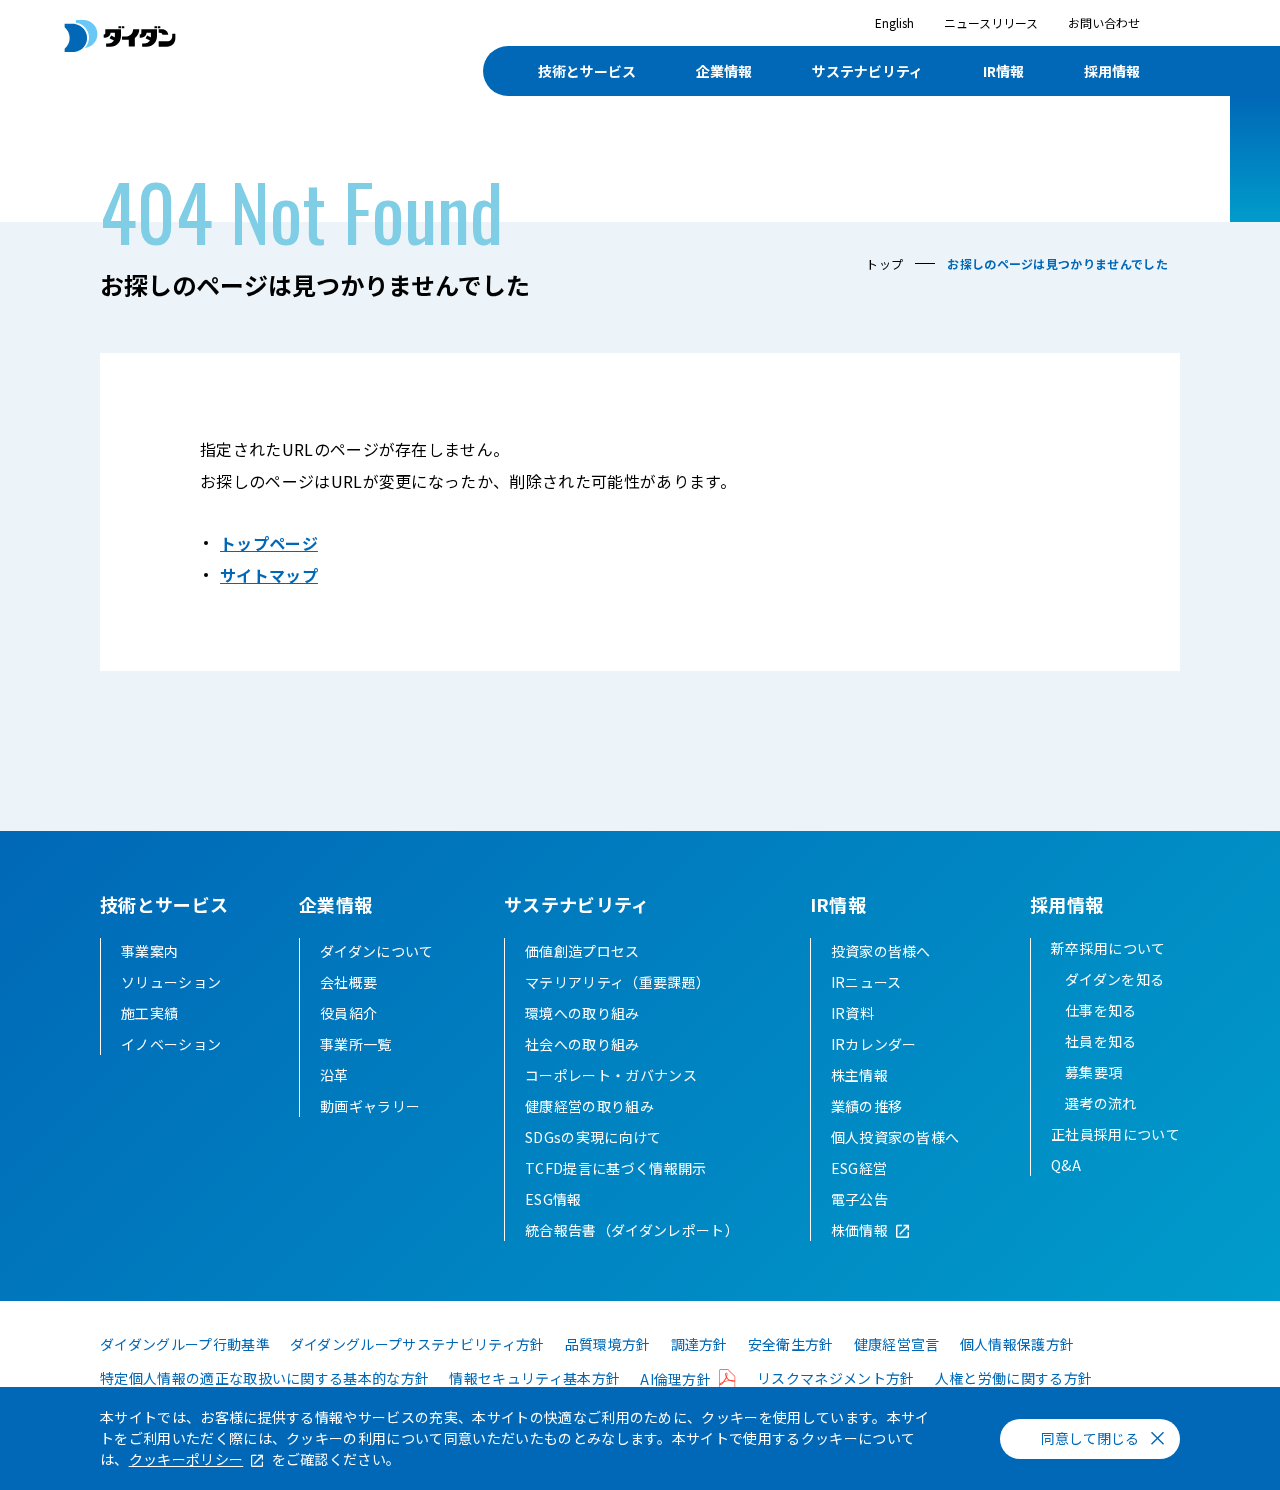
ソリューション (171, 982)
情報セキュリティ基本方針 (534, 1378)
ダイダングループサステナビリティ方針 (417, 1344)
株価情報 (859, 1230)
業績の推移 (867, 1106)
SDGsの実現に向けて (593, 1137)
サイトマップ (269, 575)
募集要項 (1093, 1072)
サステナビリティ (867, 71)
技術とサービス (587, 71)
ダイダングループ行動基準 (185, 1344)
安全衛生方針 (791, 1344)
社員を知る (1101, 1041)
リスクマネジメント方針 (836, 1378)
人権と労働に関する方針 (1014, 1378)
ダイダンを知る (1114, 979)
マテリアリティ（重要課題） (617, 982)
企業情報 (724, 71)
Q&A (1066, 1165)
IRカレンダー (874, 1044)
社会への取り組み (582, 1044)
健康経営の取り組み (589, 1106)
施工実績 (149, 1013)
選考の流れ (1101, 1103)
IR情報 (1003, 71)
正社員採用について (1115, 1134)
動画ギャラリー (370, 1106)
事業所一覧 (356, 1044)
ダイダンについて (377, 951)
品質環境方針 (608, 1344)
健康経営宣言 (897, 1344)
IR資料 (852, 1013)
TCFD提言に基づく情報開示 (615, 1168)
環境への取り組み (582, 1013)
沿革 (334, 1075)
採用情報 (1112, 71)
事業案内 (149, 951)
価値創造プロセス (582, 951)
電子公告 (859, 1199)
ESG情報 (553, 1199)
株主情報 (859, 1075)
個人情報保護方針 (1017, 1344)
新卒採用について (1108, 948)
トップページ (269, 543)
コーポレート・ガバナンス (611, 1075)
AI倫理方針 (675, 1379)
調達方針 (699, 1344)
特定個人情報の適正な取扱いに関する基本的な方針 (264, 1378)
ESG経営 (859, 1168)
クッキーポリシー (186, 1459)
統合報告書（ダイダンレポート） (632, 1230)
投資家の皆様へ (881, 951)
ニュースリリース (991, 22)
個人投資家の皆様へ (895, 1137)
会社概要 (348, 982)
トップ (884, 263)
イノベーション (171, 1044)
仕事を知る (1101, 1010)
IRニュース (866, 982)
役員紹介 (348, 1013)
